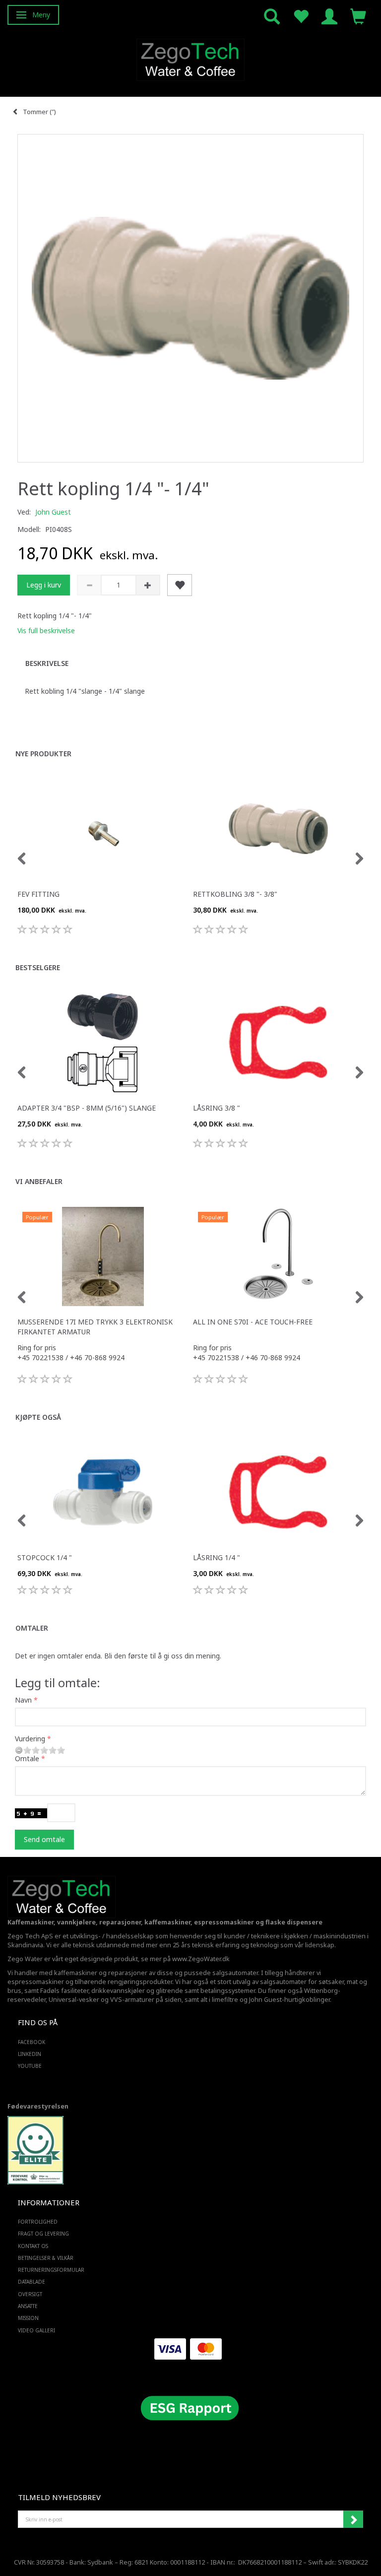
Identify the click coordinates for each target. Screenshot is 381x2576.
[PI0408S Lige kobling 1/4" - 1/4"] (190, 298)
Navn (23, 1700)
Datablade (32, 2282)
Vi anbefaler (39, 1181)
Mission (28, 2318)
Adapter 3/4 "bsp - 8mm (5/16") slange (87, 1108)
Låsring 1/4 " (217, 1557)
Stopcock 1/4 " (45, 1557)
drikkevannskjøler (118, 1991)
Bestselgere (38, 967)
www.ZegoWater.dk (201, 1959)
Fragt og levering (43, 2234)
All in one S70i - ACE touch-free (253, 1322)
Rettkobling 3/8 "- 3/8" (235, 894)
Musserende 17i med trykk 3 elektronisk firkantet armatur (95, 1327)
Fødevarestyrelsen (38, 2106)
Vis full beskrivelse (46, 630)
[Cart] (358, 16)
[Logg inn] (329, 16)
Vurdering (30, 1739)
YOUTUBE (30, 2066)
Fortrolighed (38, 2222)
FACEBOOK (32, 2042)
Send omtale (44, 1839)
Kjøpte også (38, 1417)
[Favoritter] (301, 16)
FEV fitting (38, 894)
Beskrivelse (47, 663)
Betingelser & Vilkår (46, 2258)
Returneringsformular (51, 2270)
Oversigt (30, 2294)
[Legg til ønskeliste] (180, 585)
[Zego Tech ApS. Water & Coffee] (190, 58)
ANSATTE (28, 2306)
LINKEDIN (30, 2054)
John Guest (53, 512)
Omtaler (32, 1628)
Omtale (27, 1758)
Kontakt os (33, 2246)
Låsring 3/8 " (217, 1108)
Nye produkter (43, 754)
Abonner (353, 2519)
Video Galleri (36, 2330)
